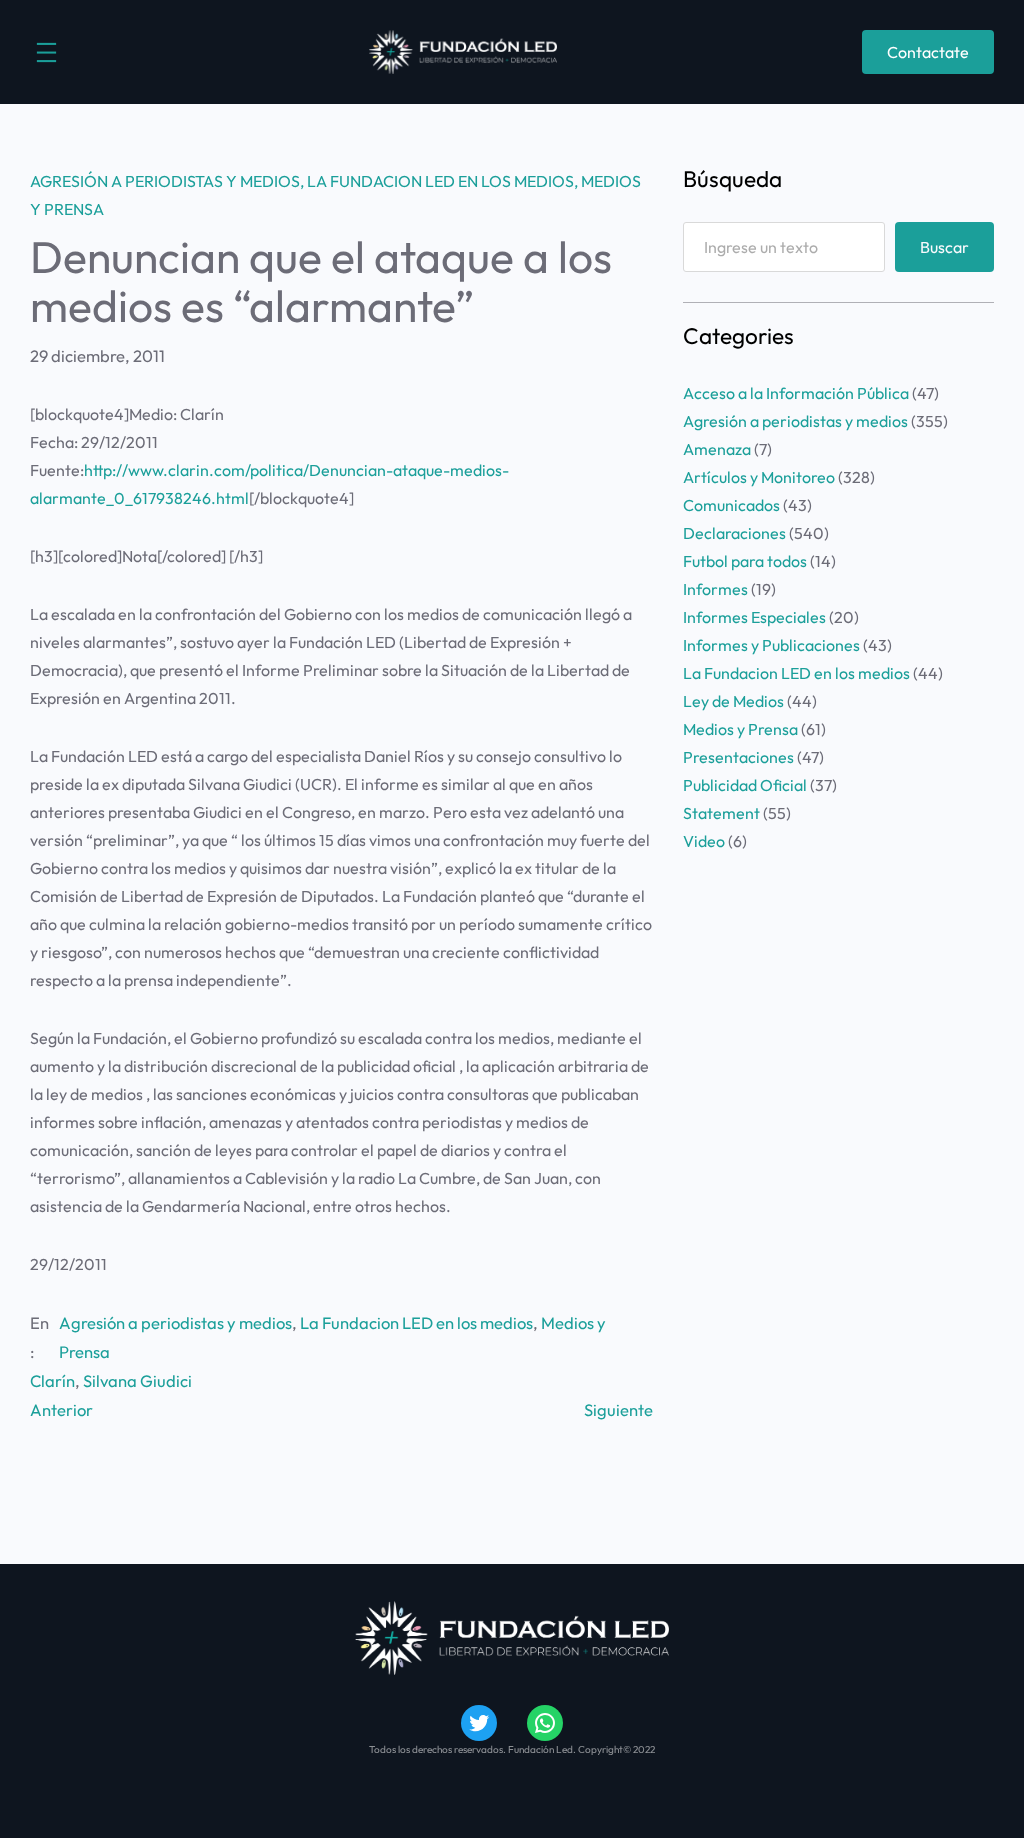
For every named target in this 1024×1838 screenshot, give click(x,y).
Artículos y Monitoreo (759, 477)
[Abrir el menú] (46, 52)
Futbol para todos (745, 561)
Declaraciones (734, 533)
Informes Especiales (754, 617)
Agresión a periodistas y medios (165, 181)
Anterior (61, 1409)
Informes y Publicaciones (771, 645)
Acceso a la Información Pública (796, 393)
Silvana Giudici (137, 1380)
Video (704, 841)
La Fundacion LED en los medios (440, 181)
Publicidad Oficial (745, 785)
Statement (721, 813)
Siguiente (618, 1409)
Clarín (52, 1380)
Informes (715, 589)
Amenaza (717, 449)
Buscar (944, 247)
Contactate (928, 52)
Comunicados (731, 505)
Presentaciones (738, 757)
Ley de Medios (733, 701)
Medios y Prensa (740, 729)
